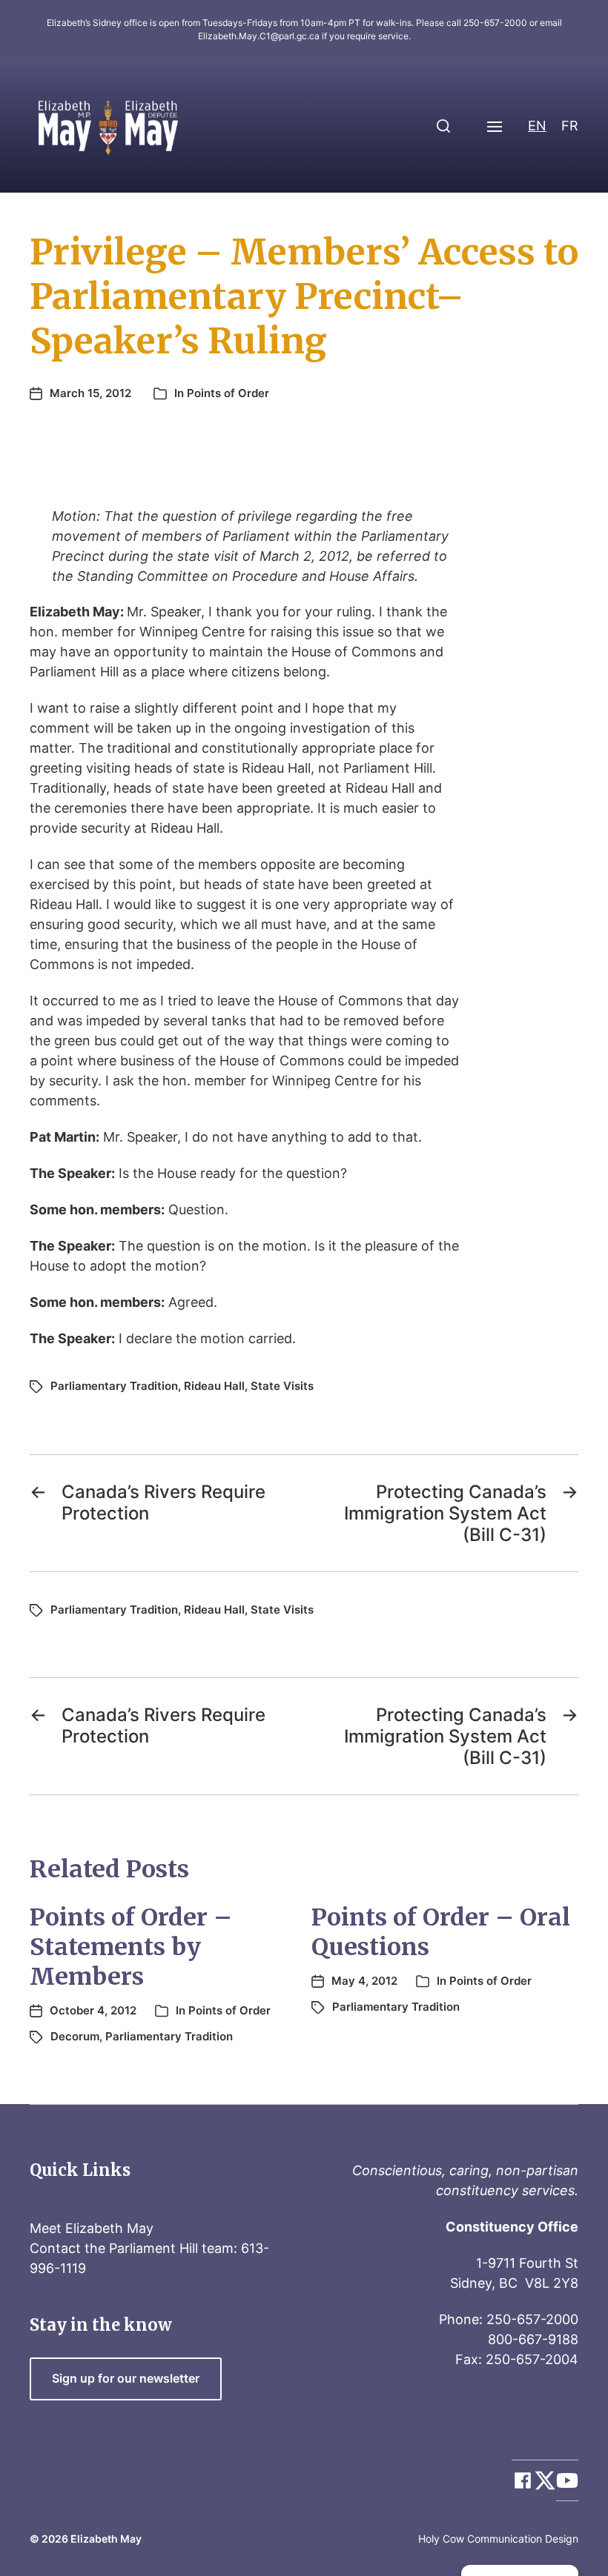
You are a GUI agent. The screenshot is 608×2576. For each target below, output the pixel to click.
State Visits (282, 1386)
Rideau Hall (214, 1386)
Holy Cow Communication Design (498, 2539)
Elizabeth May (106, 2539)
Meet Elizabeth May (92, 2228)
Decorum (75, 2036)
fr (570, 126)
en (537, 126)
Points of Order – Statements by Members (131, 1947)
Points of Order (228, 393)
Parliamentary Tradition (114, 1386)
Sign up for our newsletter (126, 2379)
